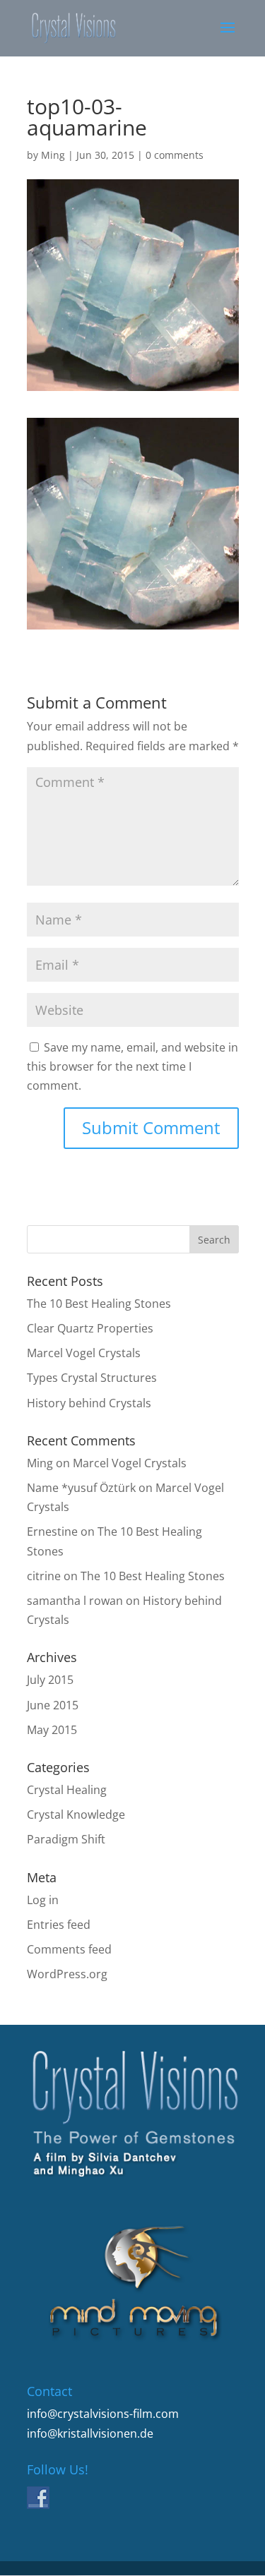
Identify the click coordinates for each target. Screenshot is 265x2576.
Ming (53, 155)
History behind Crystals (89, 1403)
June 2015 (53, 1705)
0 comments (175, 155)
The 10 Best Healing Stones (99, 1304)
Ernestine (52, 1531)
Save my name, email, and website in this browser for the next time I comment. (132, 1066)
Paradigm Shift (66, 1839)
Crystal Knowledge (76, 1814)
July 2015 (50, 1680)
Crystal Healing (67, 1790)
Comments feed (69, 1949)
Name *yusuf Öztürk (81, 1488)
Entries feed (59, 1925)
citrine (44, 1576)
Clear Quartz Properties (90, 1328)
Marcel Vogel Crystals (84, 1353)
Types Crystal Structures (92, 1378)
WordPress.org (67, 1974)
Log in (43, 1900)
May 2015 (52, 1730)
